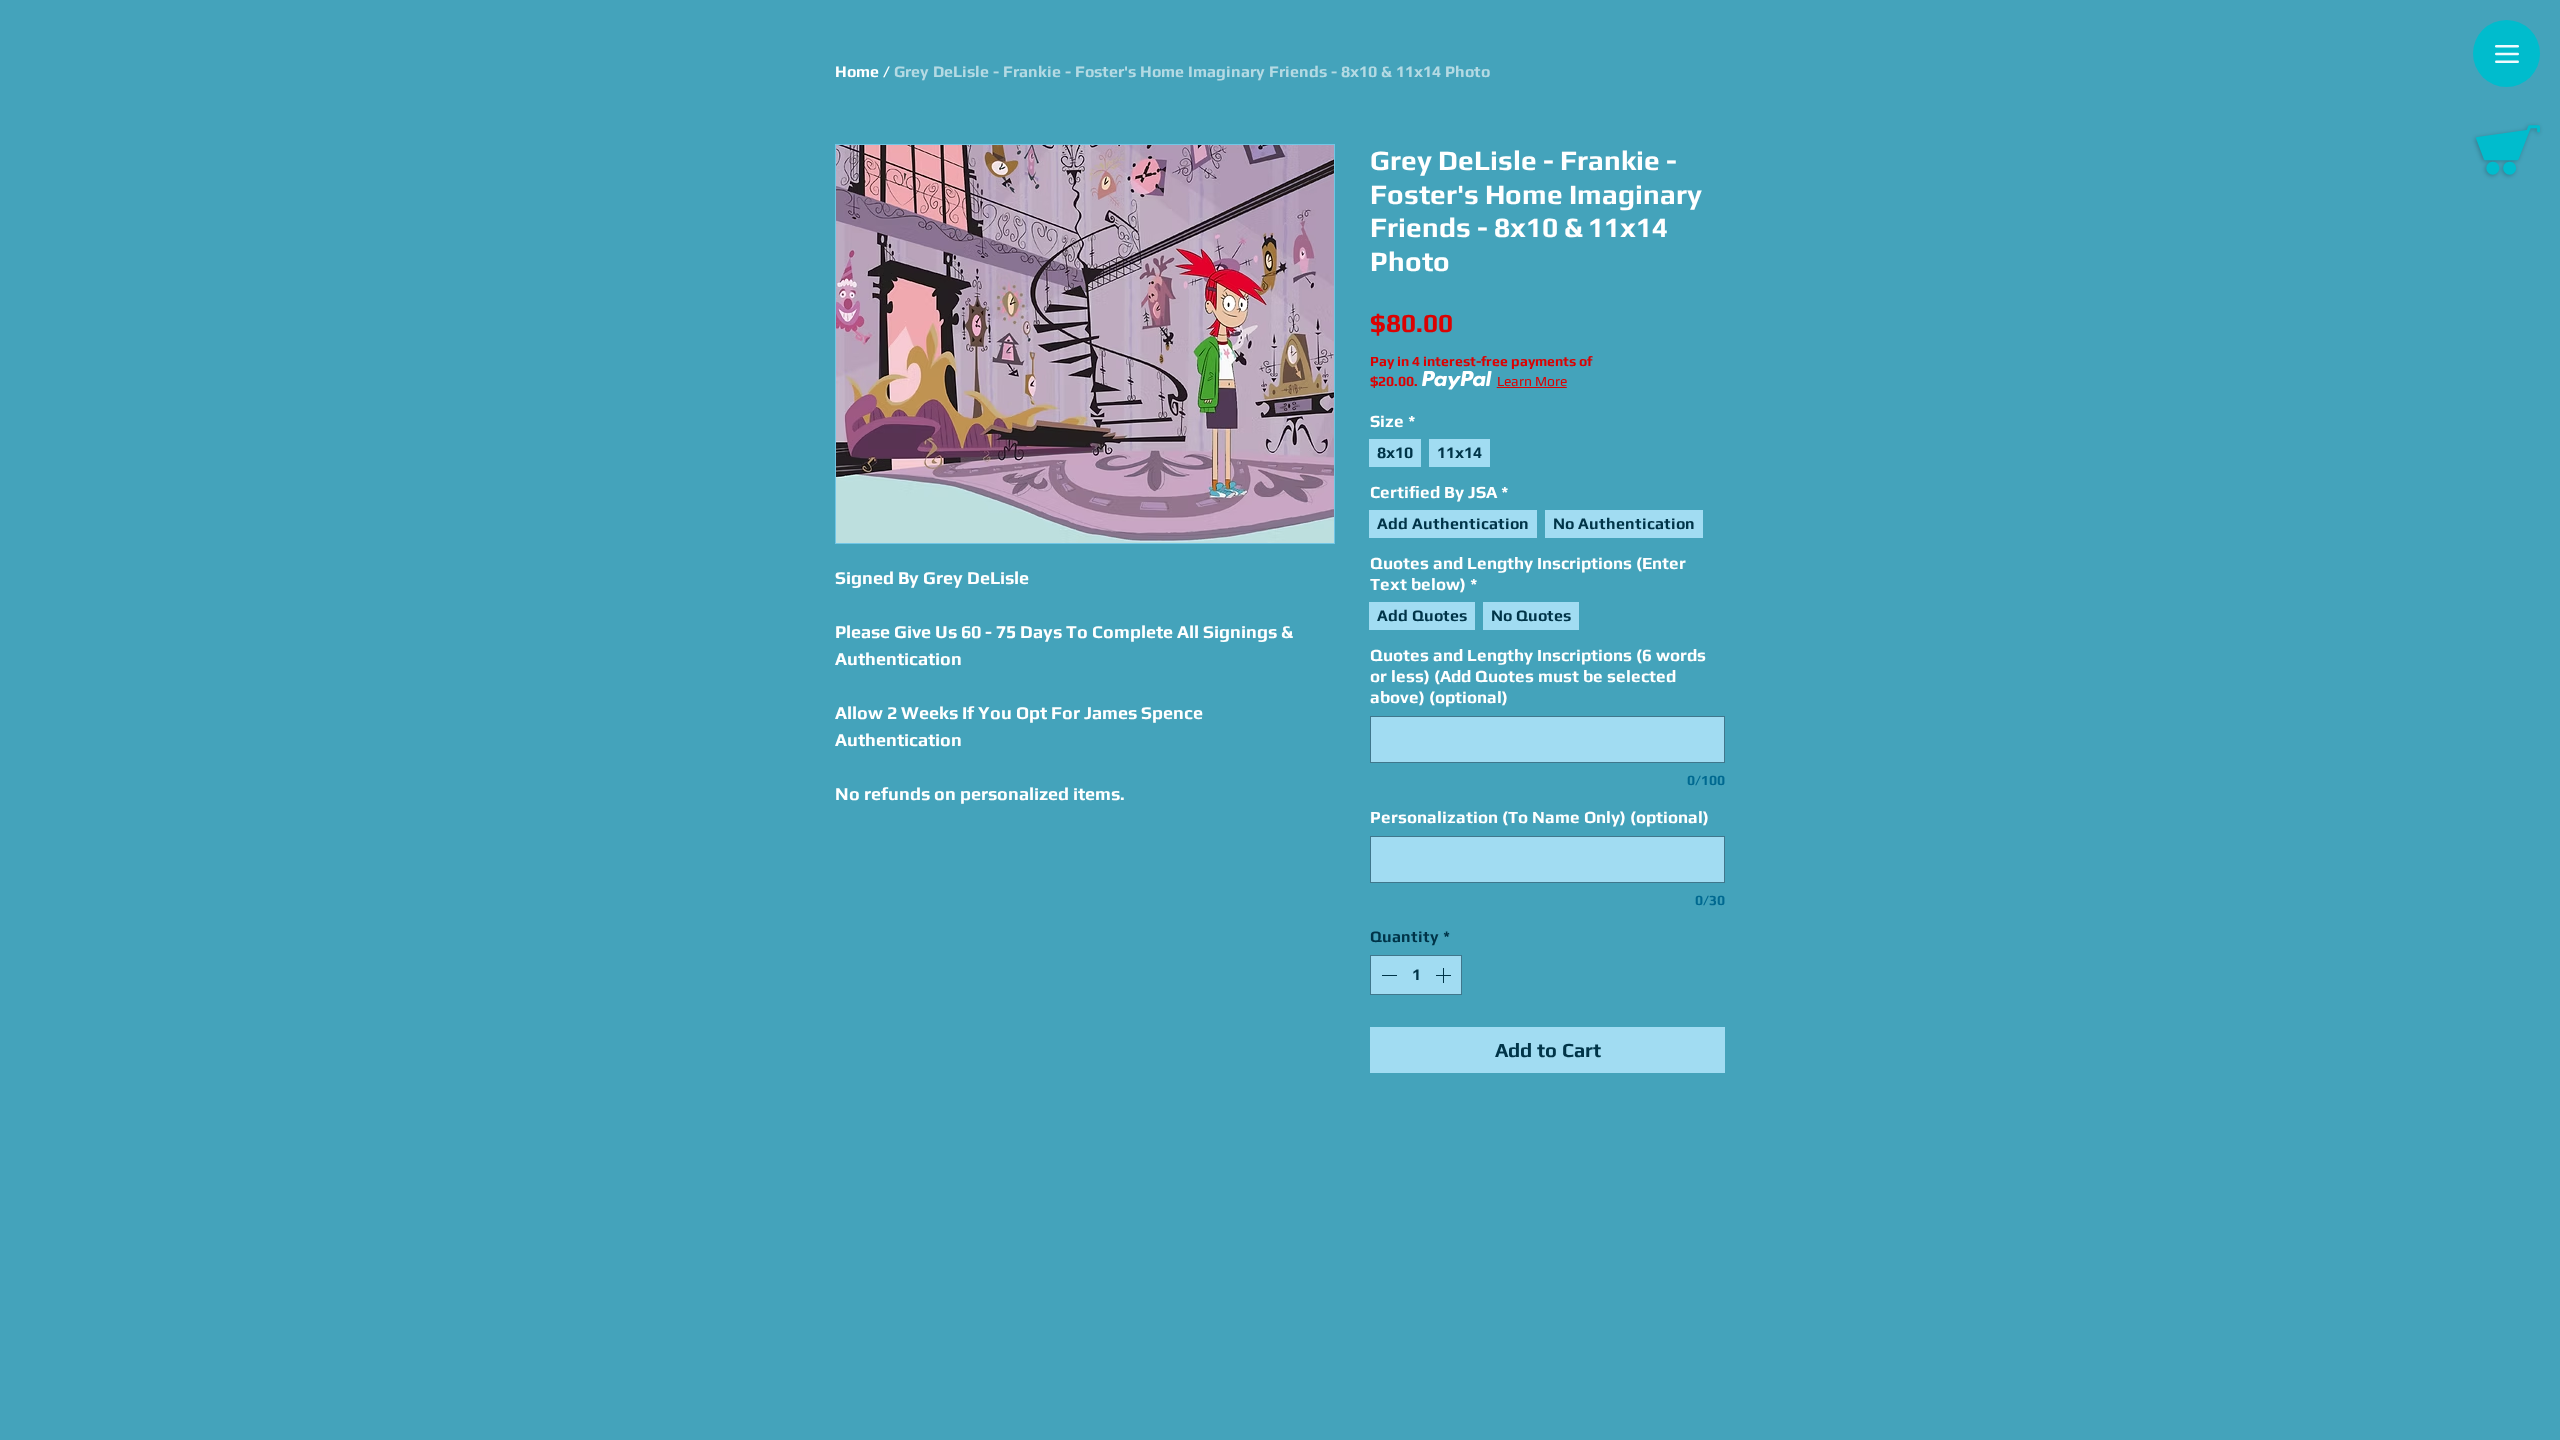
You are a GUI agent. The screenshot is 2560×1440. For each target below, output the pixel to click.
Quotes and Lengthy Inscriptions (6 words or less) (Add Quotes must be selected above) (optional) (1538, 676)
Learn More (1532, 381)
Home (857, 71)
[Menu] (2506, 53)
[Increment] (1445, 975)
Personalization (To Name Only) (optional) (1539, 817)
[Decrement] (1387, 975)
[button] (2508, 150)
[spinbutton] (1416, 975)
